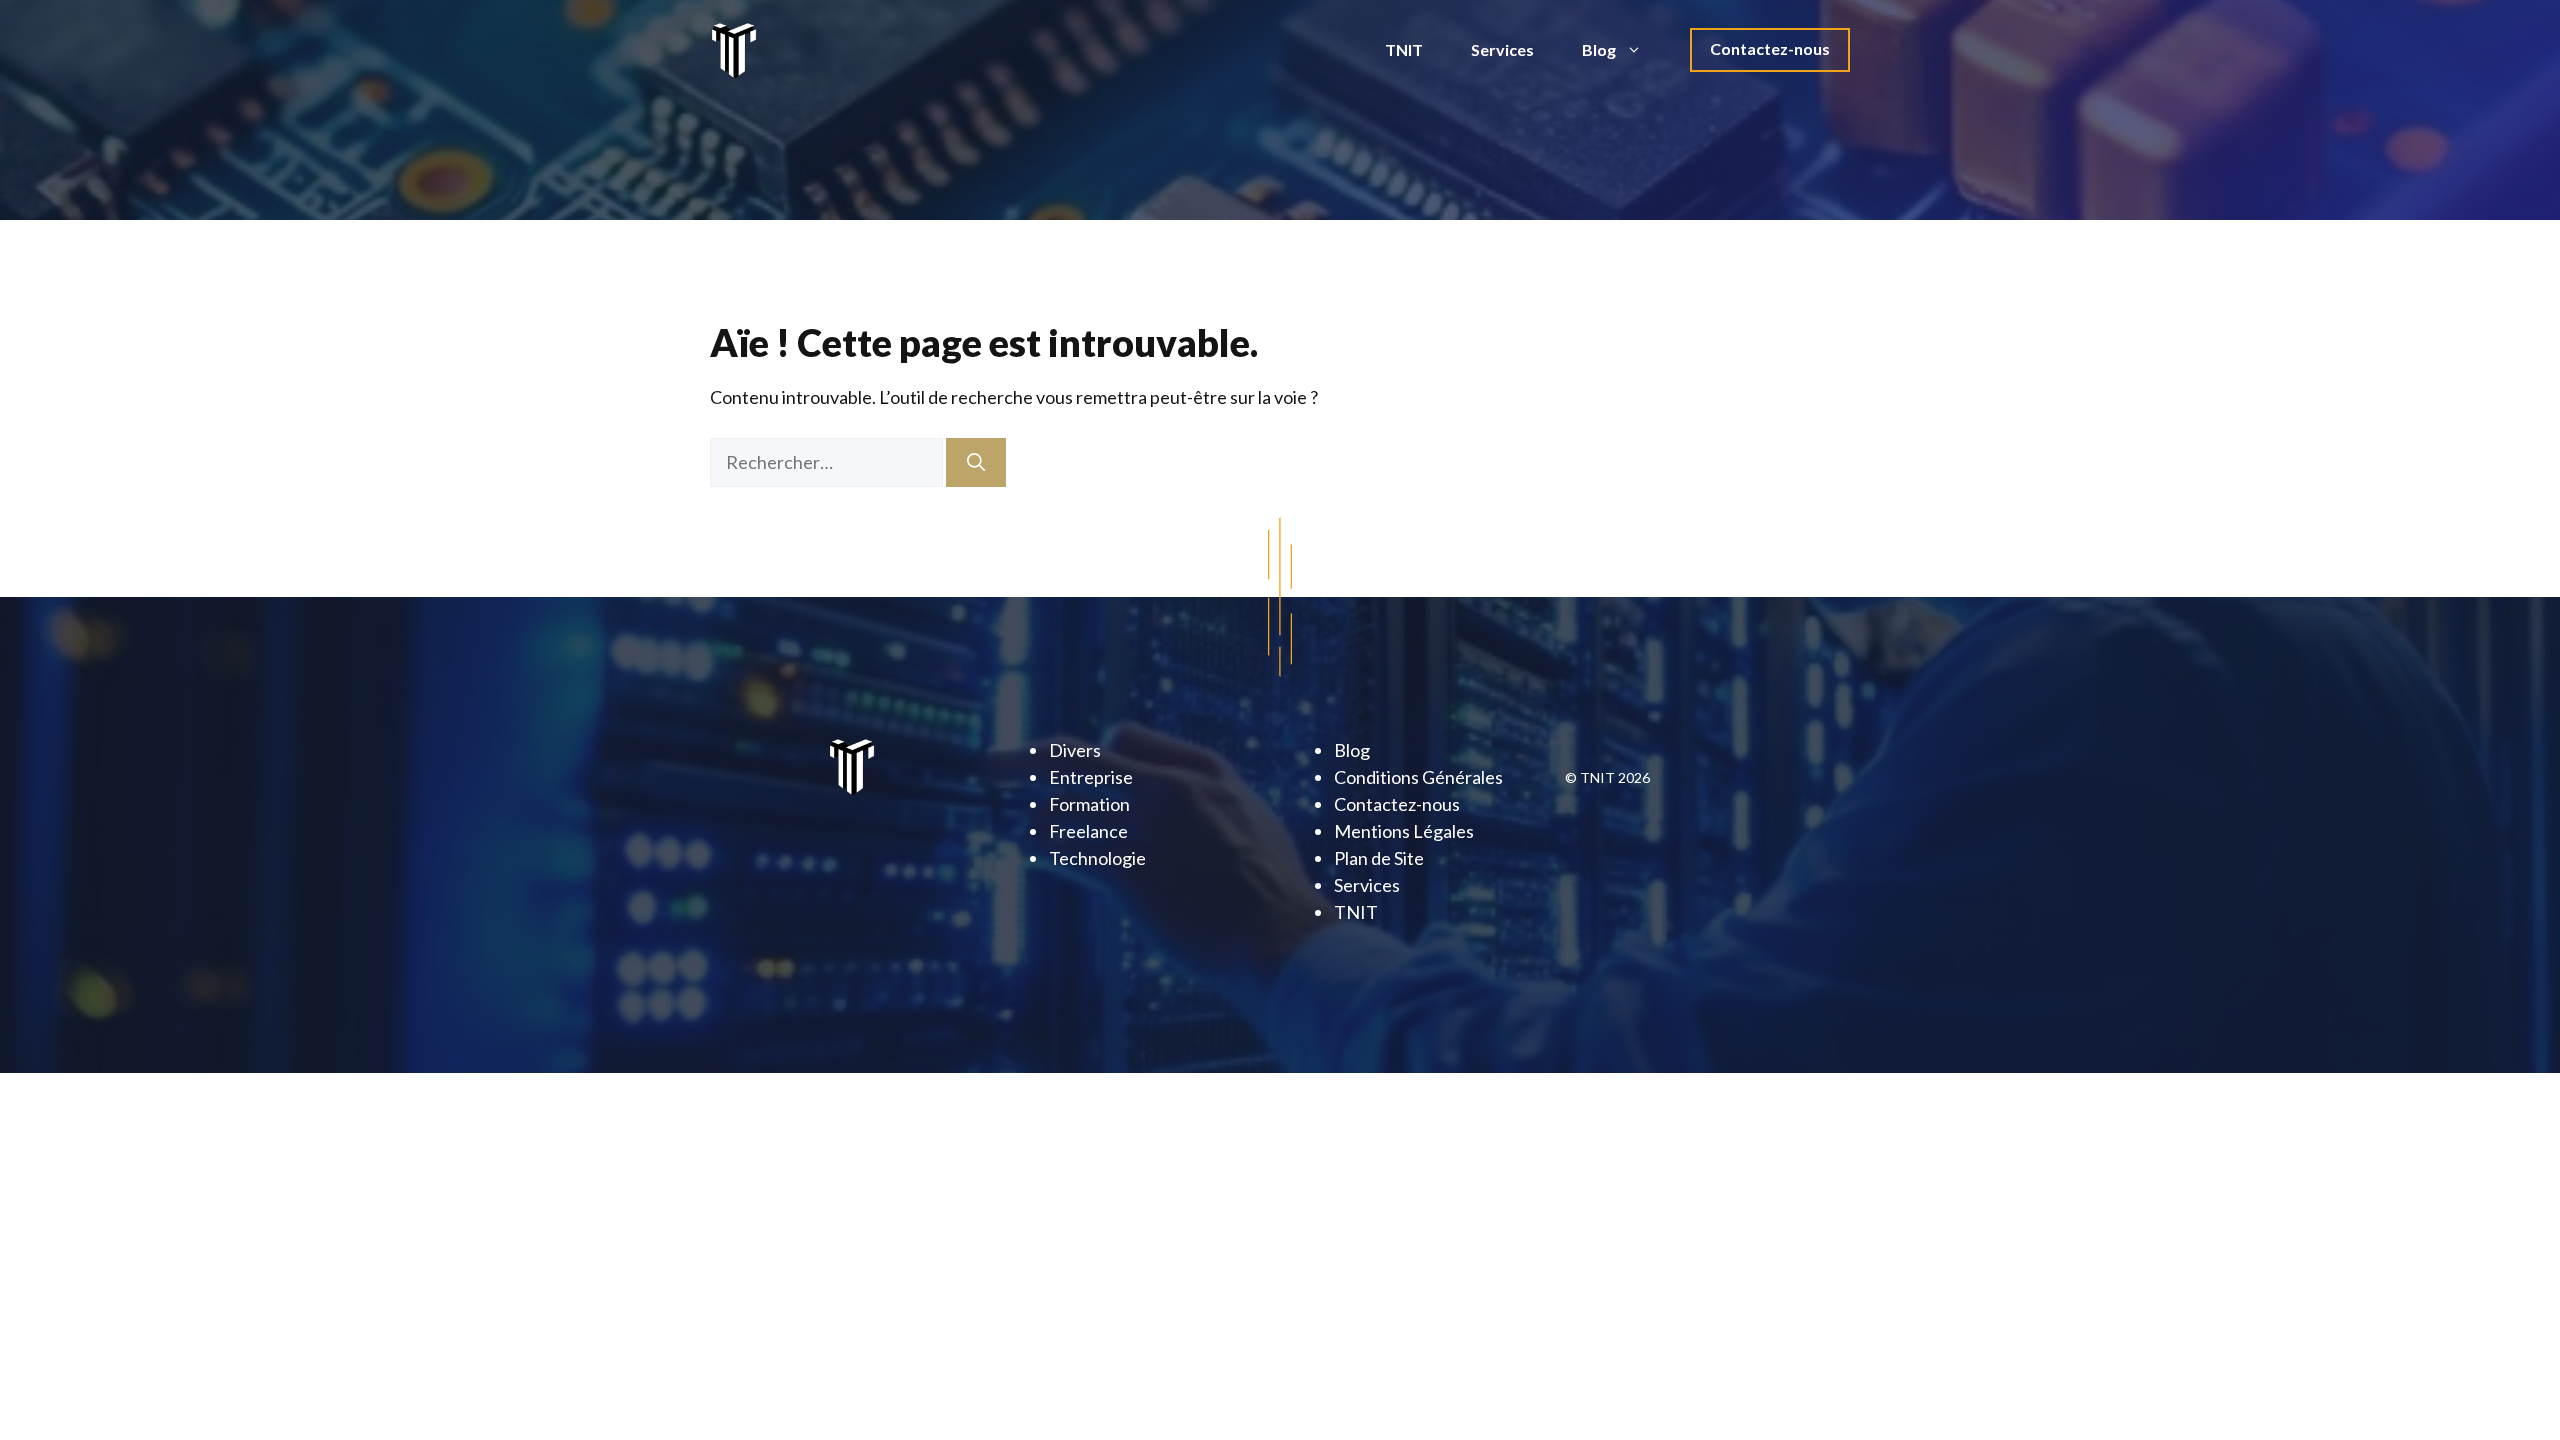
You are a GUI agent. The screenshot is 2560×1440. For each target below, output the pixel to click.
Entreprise (1091, 777)
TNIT (1404, 49)
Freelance (1088, 831)
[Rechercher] (976, 462)
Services (1502, 49)
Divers (1075, 750)
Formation (1089, 804)
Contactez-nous (1770, 48)
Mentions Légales (1404, 831)
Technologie (1097, 858)
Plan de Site (1379, 858)
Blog (1599, 49)
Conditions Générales (1418, 777)
